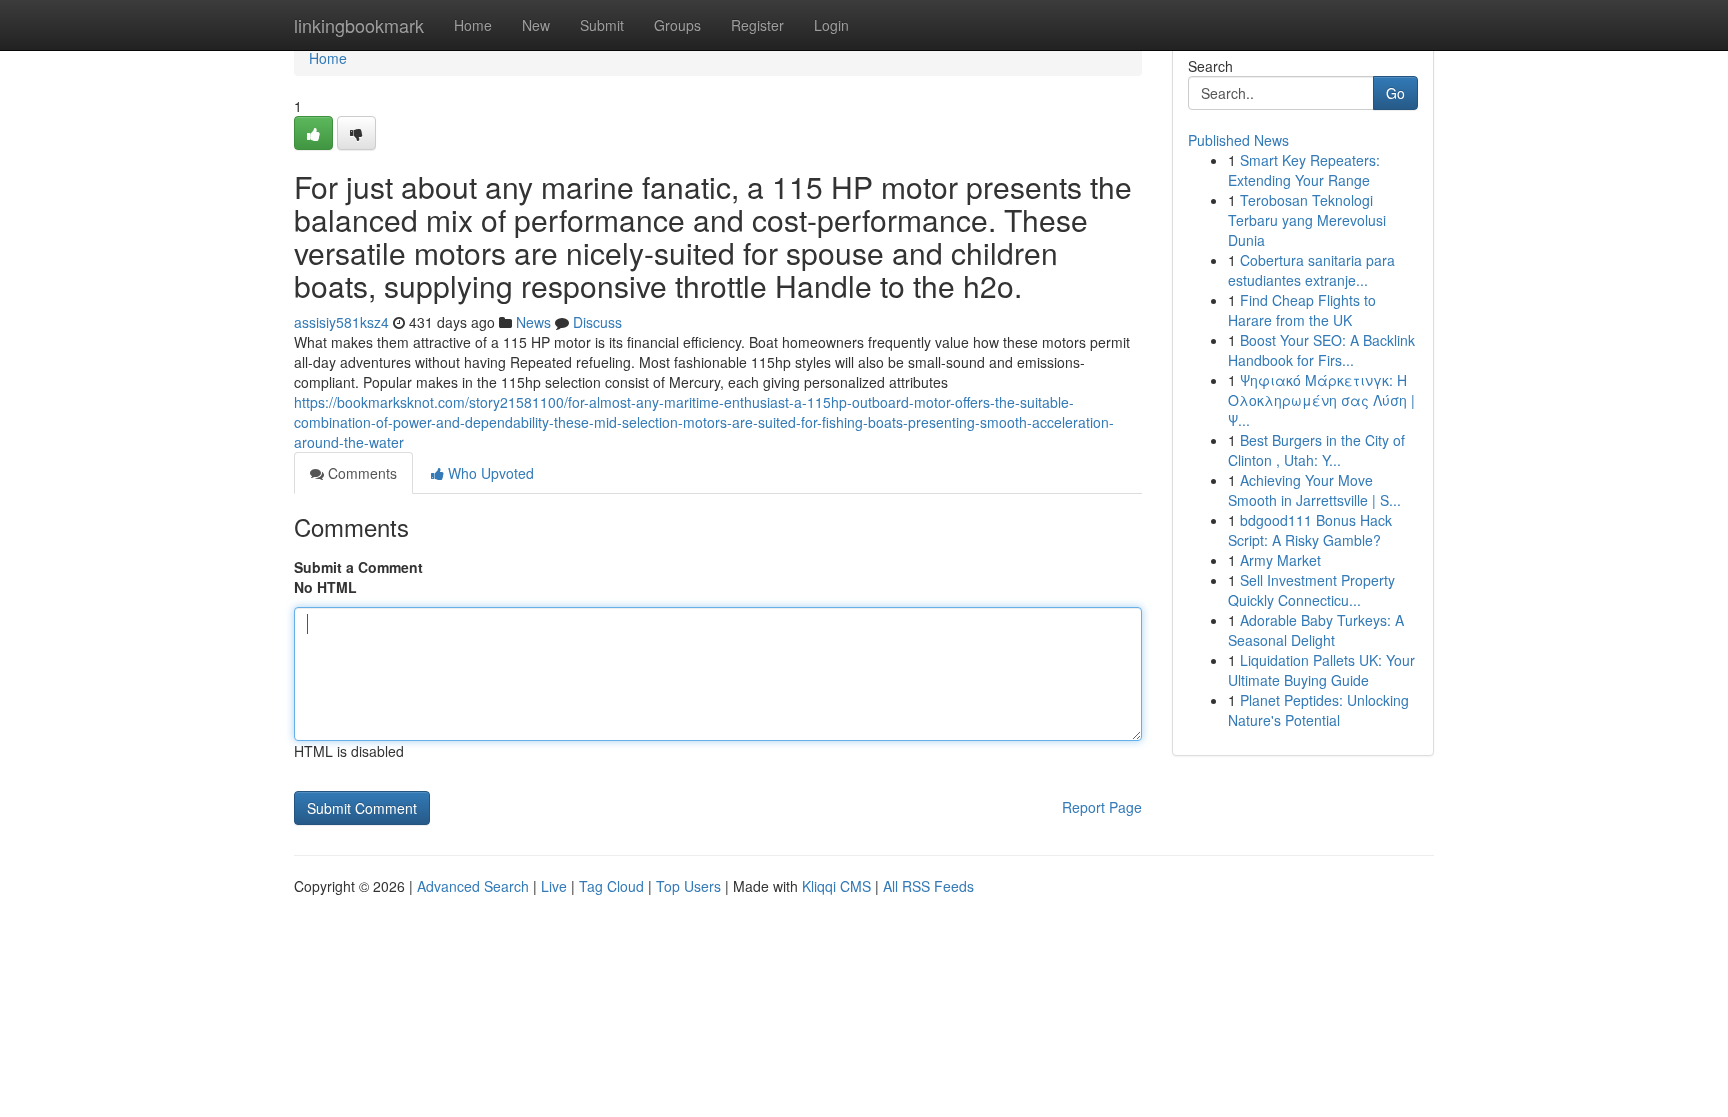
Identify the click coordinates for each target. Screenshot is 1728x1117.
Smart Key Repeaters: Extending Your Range (1304, 170)
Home (473, 25)
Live (554, 886)
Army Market (1280, 560)
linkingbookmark (359, 25)
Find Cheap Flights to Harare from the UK (1302, 310)
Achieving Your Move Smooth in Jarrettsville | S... (1314, 490)
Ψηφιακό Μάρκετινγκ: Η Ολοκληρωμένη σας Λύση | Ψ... (1321, 400)
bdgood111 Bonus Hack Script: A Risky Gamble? (1310, 530)
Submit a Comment (358, 567)
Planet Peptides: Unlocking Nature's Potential (1318, 710)
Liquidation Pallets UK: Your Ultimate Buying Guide (1321, 670)
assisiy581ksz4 (341, 322)
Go (1395, 93)
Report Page (1102, 807)
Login (831, 25)
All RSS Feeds (928, 886)
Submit (602, 25)
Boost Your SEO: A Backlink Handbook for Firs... (1321, 350)
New (536, 25)
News (533, 322)
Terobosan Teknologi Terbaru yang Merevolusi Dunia (1307, 220)
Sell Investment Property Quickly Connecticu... (1311, 590)
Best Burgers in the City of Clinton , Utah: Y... (1316, 450)
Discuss (597, 322)
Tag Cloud (611, 886)
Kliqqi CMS (836, 886)
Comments (360, 473)
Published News (1238, 140)
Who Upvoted (489, 473)
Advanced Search (473, 886)
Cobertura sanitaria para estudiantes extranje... (1311, 270)
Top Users (688, 886)
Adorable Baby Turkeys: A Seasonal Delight (1316, 630)
